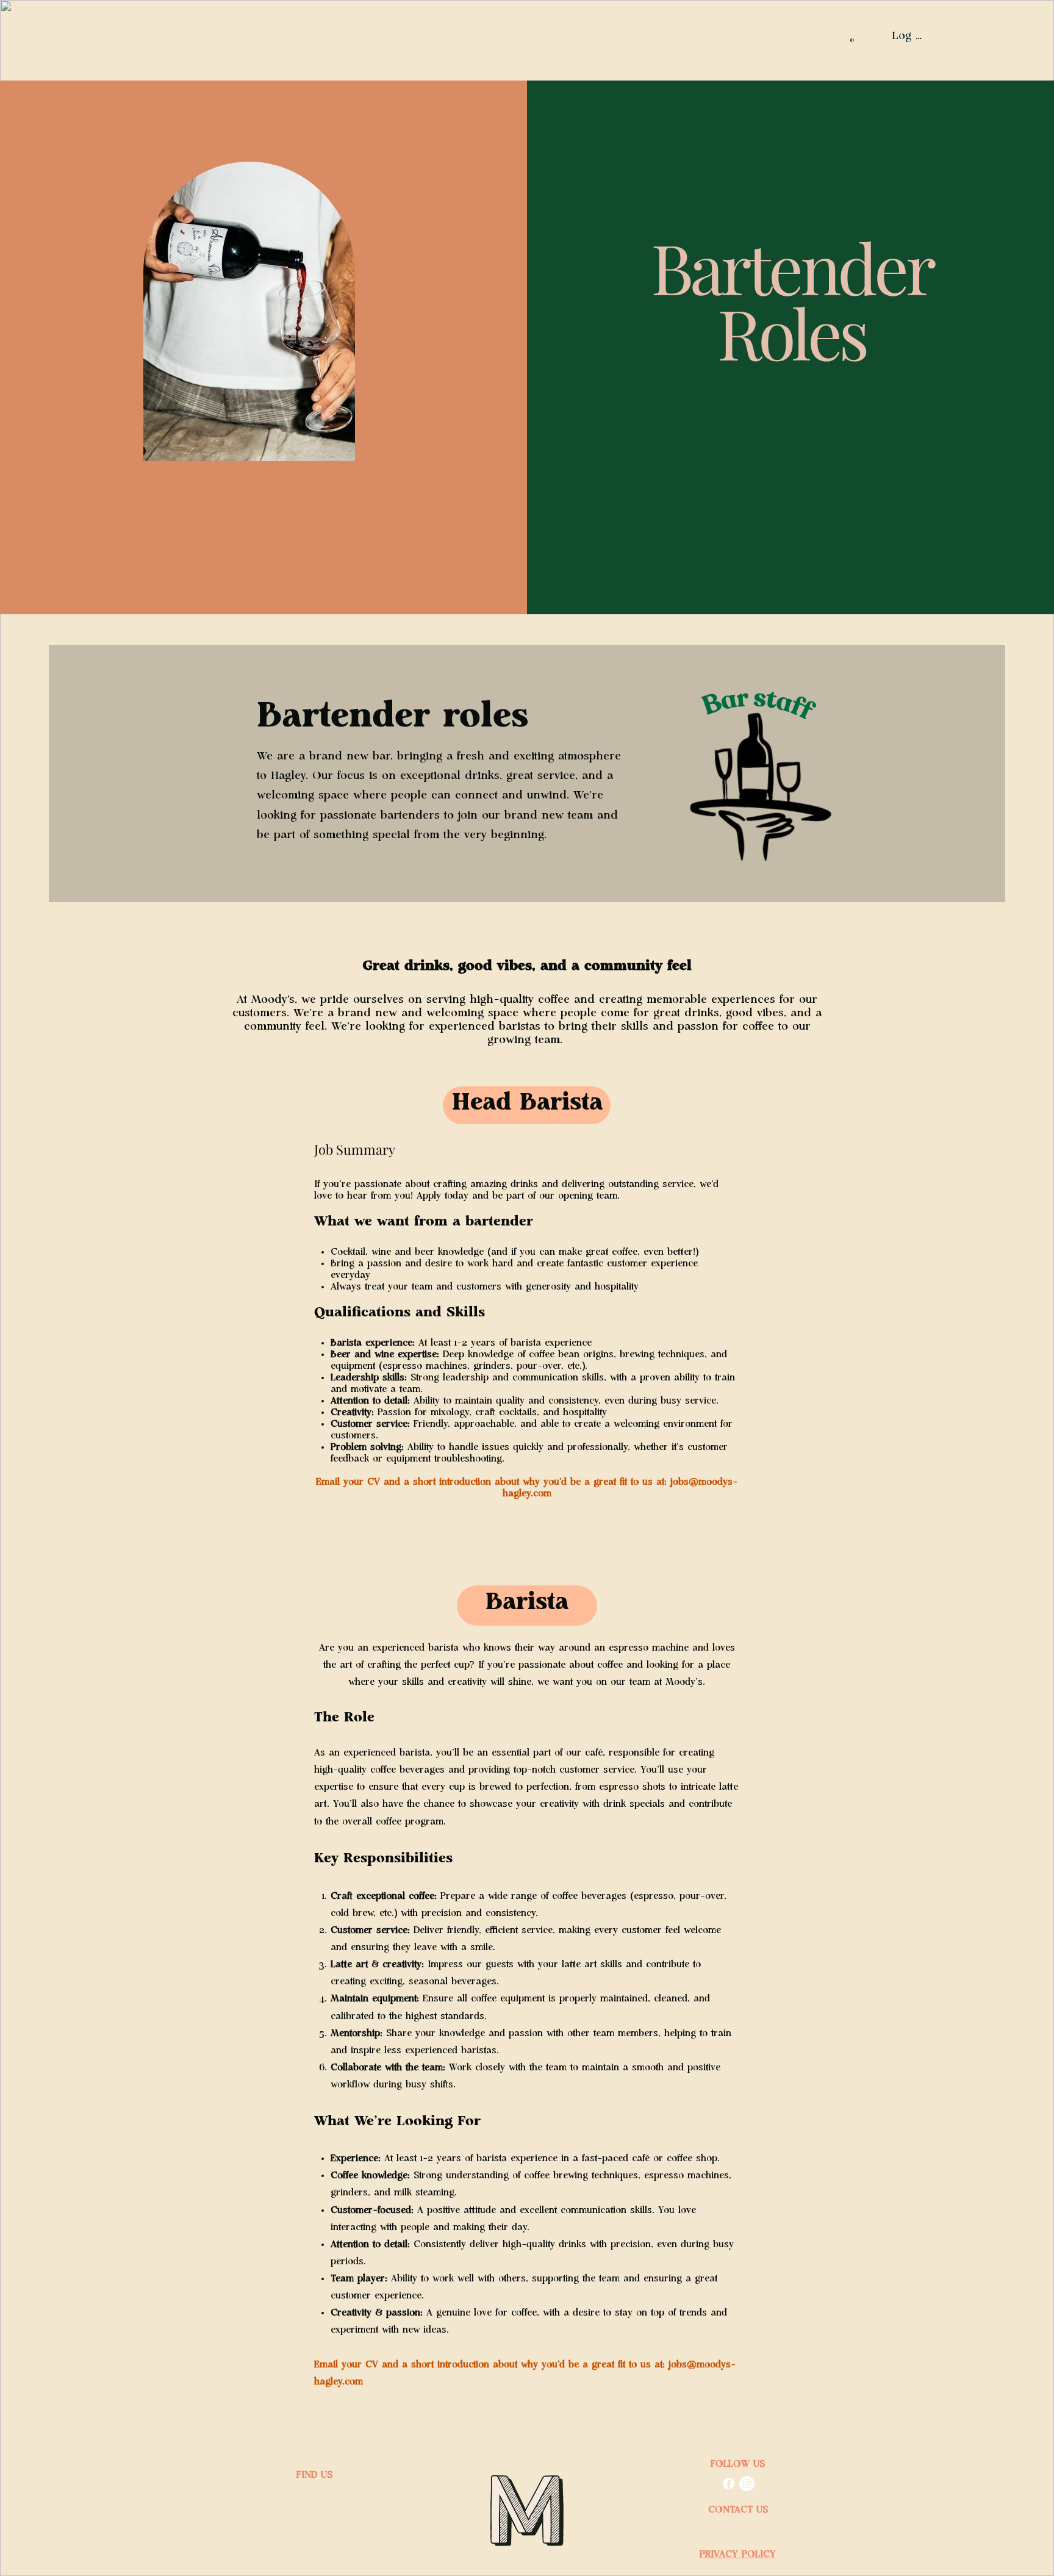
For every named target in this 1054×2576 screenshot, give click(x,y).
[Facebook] (729, 2484)
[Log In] (872, 37)
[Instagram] (747, 2484)
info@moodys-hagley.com (738, 2527)
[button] (851, 37)
